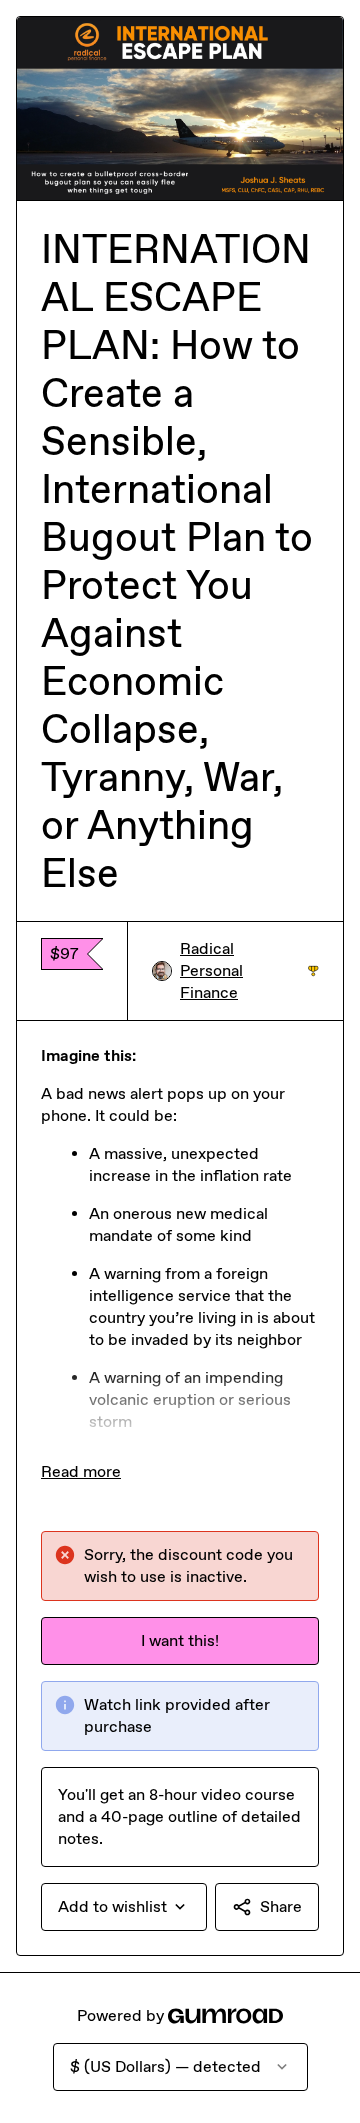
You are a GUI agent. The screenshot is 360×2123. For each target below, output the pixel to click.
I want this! (180, 1640)
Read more (81, 1471)
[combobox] (124, 1907)
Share (281, 1906)
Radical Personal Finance (249, 970)
